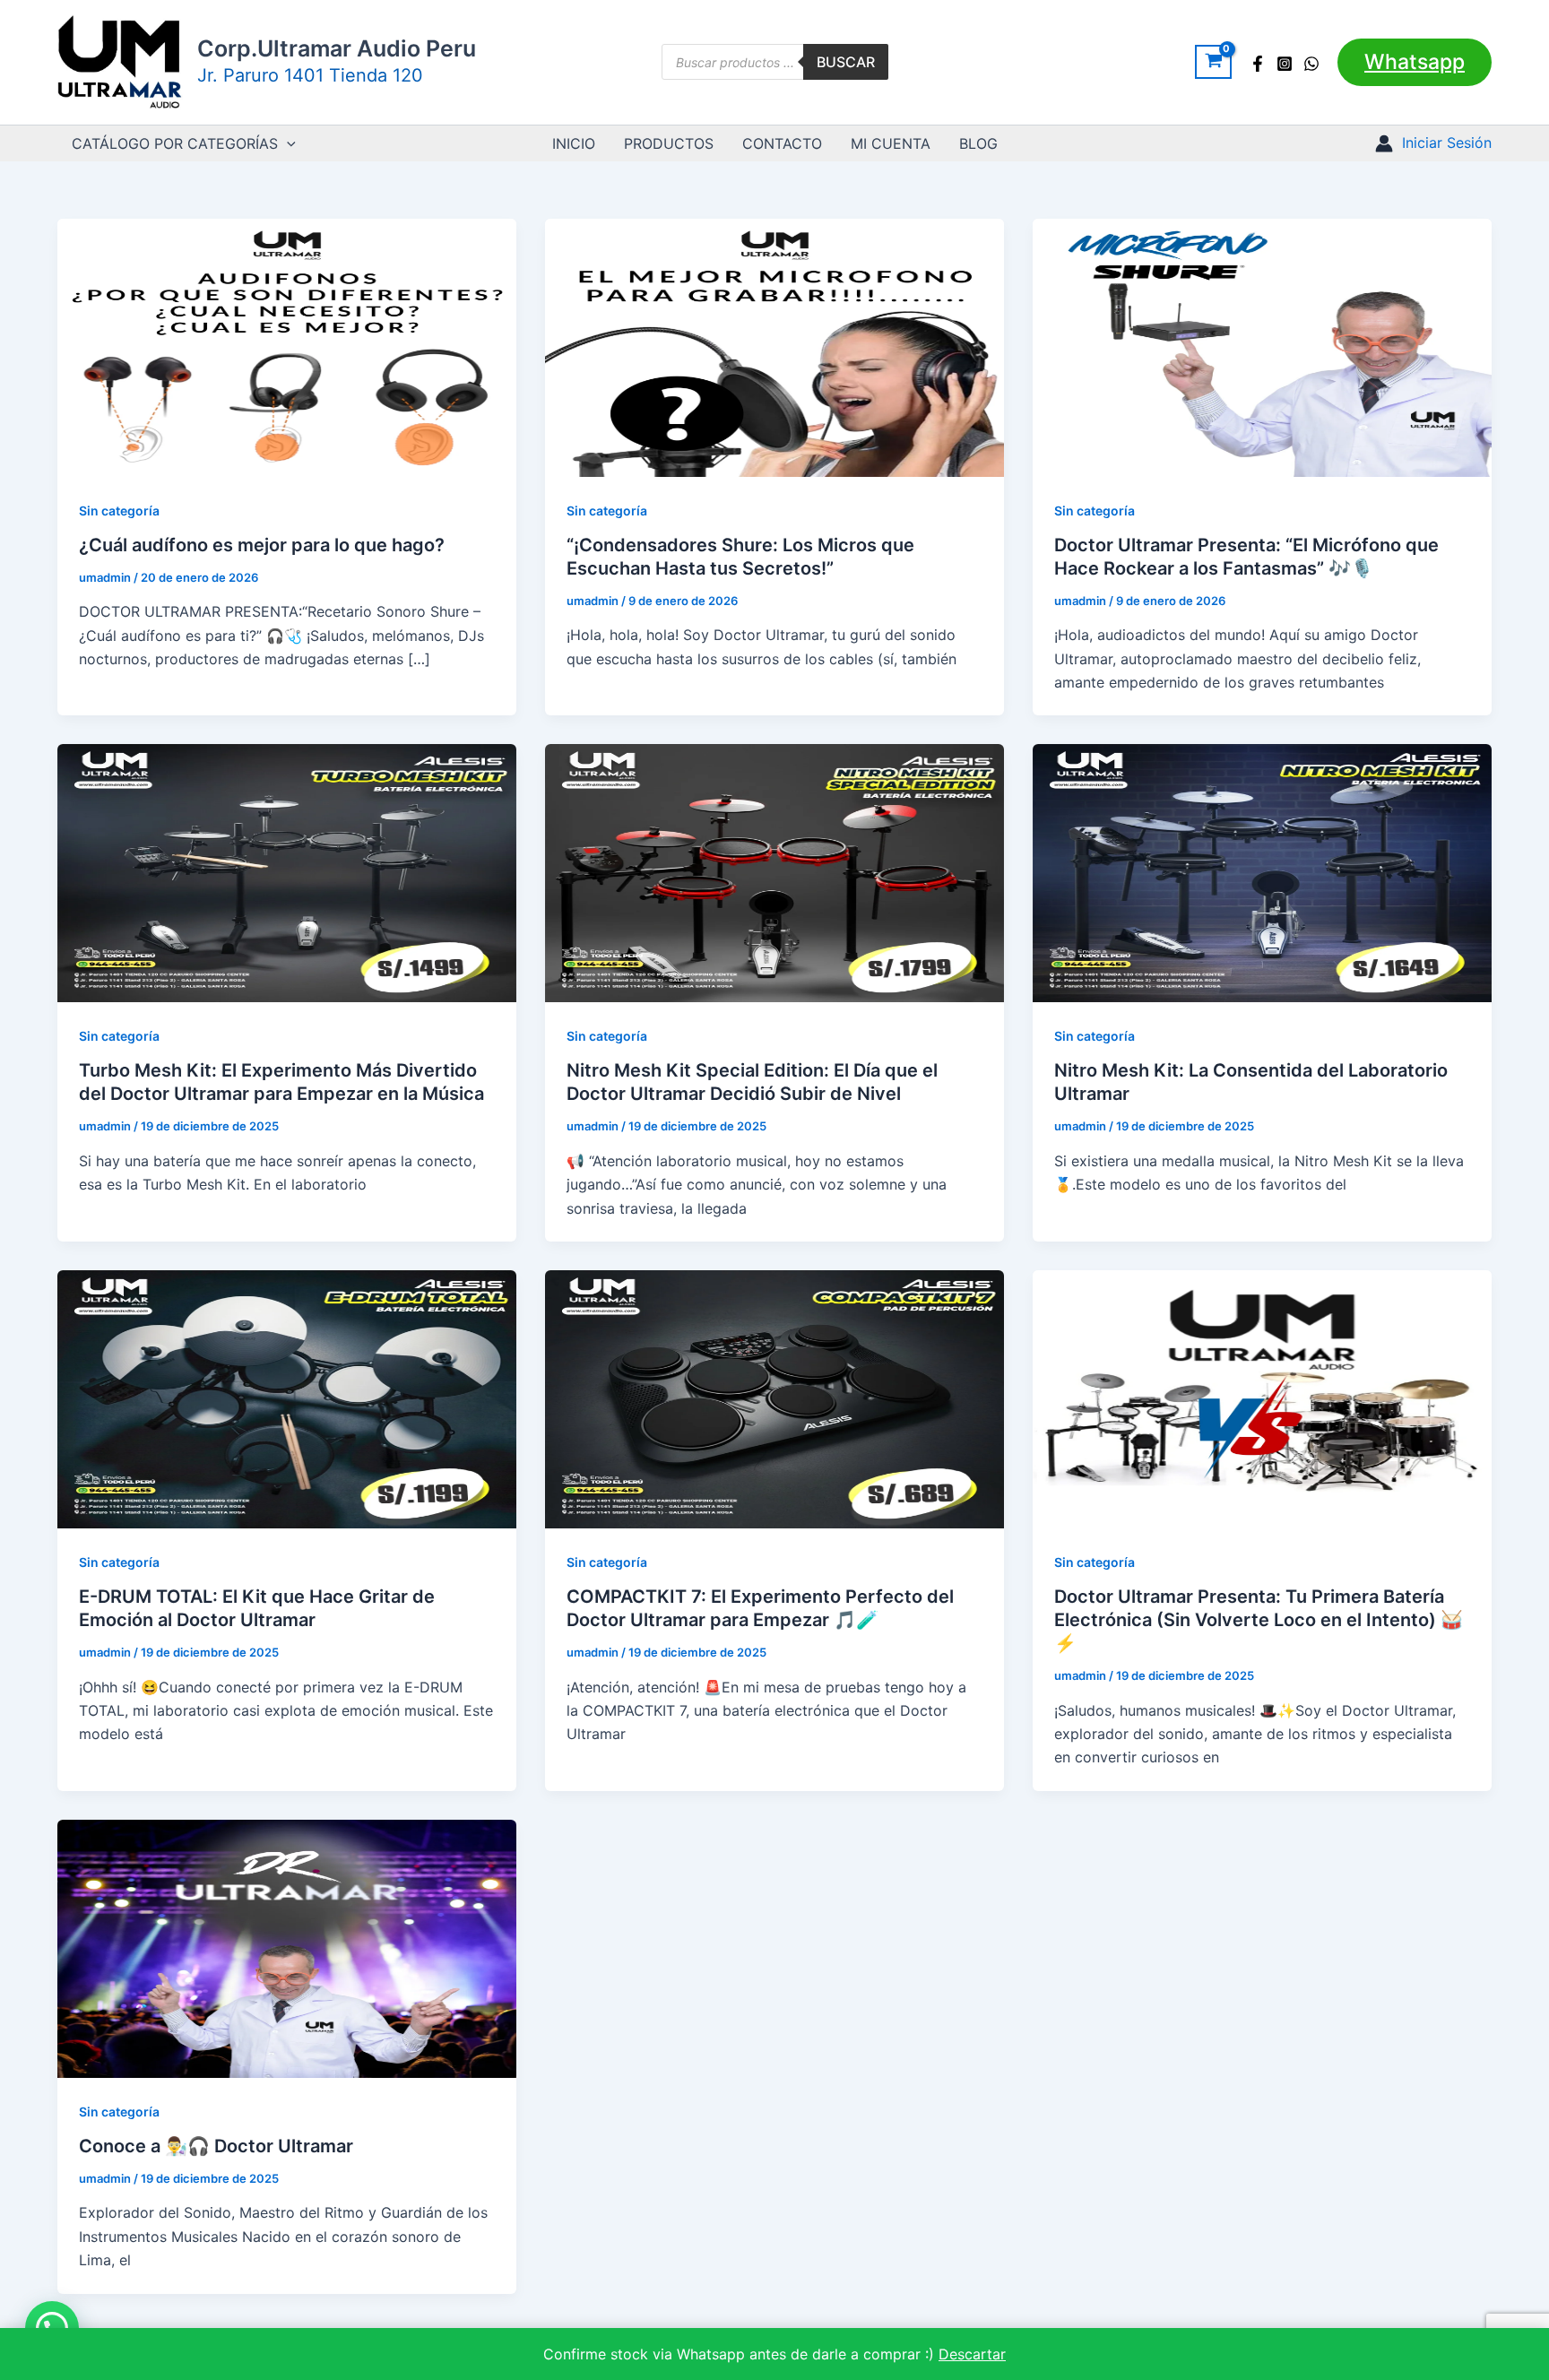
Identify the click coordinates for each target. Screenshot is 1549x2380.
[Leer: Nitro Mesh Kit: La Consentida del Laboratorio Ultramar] (1262, 872)
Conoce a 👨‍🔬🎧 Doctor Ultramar (216, 2146)
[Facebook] (1258, 64)
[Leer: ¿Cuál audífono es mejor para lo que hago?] (287, 346)
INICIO (574, 143)
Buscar (846, 62)
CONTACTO (782, 143)
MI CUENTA (891, 143)
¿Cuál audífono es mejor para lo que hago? (262, 545)
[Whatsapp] (1311, 64)
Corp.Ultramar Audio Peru (337, 48)
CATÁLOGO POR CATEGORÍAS (175, 143)
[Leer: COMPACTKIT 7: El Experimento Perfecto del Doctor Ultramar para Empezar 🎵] (774, 1398)
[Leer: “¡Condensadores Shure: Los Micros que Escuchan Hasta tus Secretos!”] (774, 346)
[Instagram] (1285, 64)
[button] (1415, 62)
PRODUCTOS (669, 143)
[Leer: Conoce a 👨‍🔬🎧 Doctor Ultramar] (287, 1947)
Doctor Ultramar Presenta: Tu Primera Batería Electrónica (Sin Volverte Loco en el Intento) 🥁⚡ (1259, 1620)
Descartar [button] (972, 2354)
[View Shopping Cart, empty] (1213, 62)
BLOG (978, 143)
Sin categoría (119, 511)
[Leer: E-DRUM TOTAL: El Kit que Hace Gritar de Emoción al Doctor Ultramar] (287, 1398)
